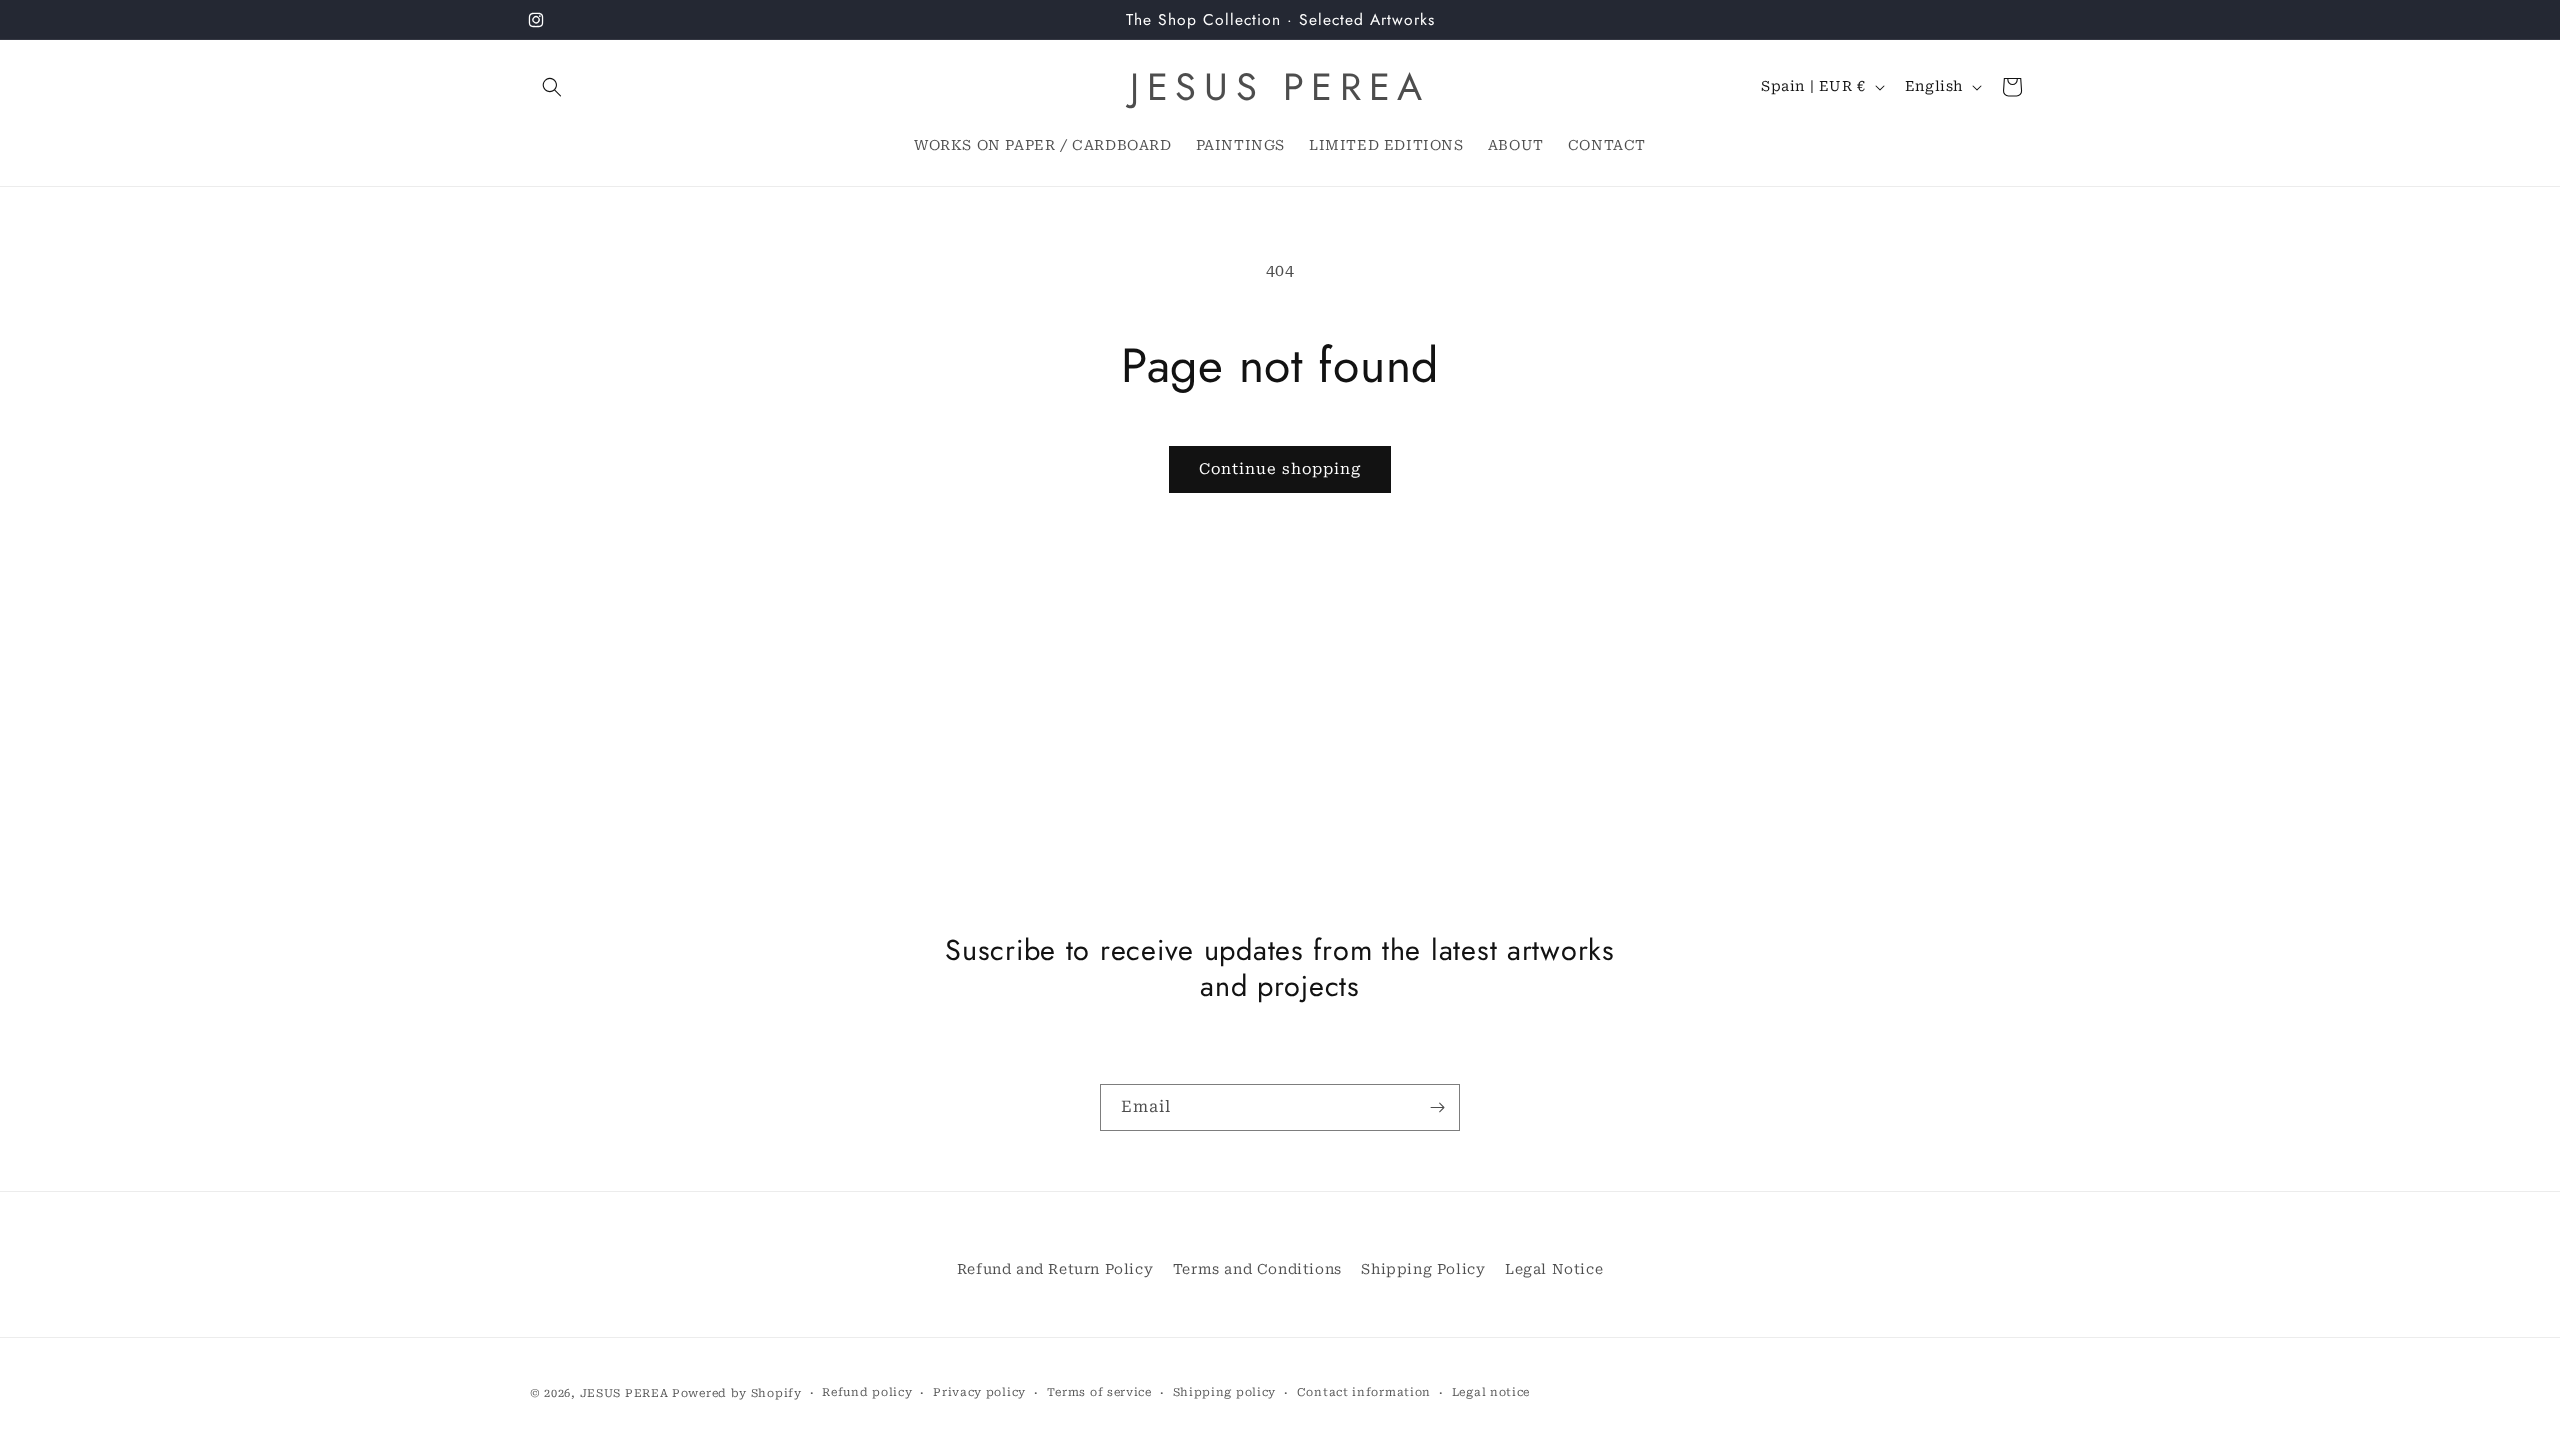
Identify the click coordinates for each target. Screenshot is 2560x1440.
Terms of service (1099, 1392)
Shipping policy (1225, 1392)
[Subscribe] (1437, 1107)
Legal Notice (1554, 1269)
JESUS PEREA (624, 1393)
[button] (552, 87)
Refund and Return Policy (1055, 1269)
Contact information (1364, 1392)
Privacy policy (979, 1392)
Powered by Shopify (737, 1393)
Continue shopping (1280, 469)
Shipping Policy (1423, 1269)
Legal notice (1491, 1392)
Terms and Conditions (1257, 1269)
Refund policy (867, 1392)
